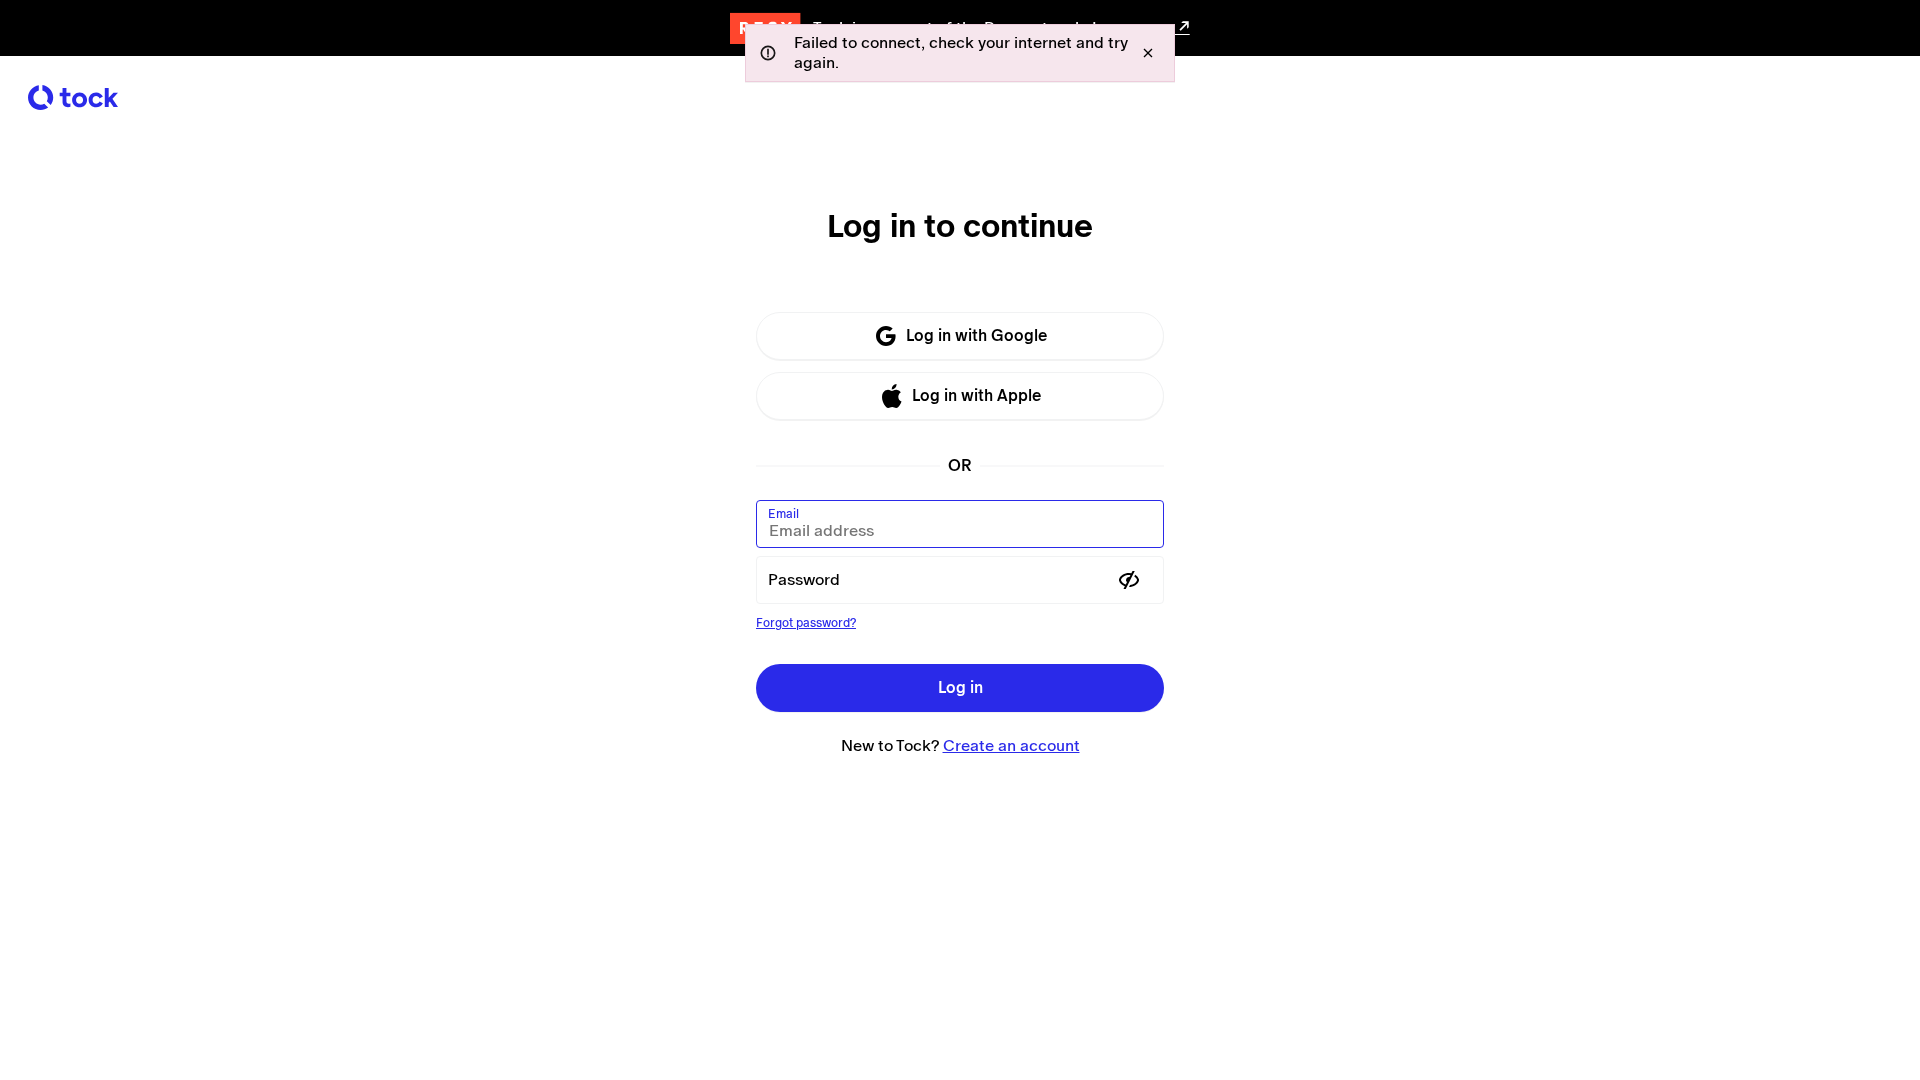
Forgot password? (806, 623)
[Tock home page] (73, 97)
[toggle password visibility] (1129, 580)
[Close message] (1148, 53)
